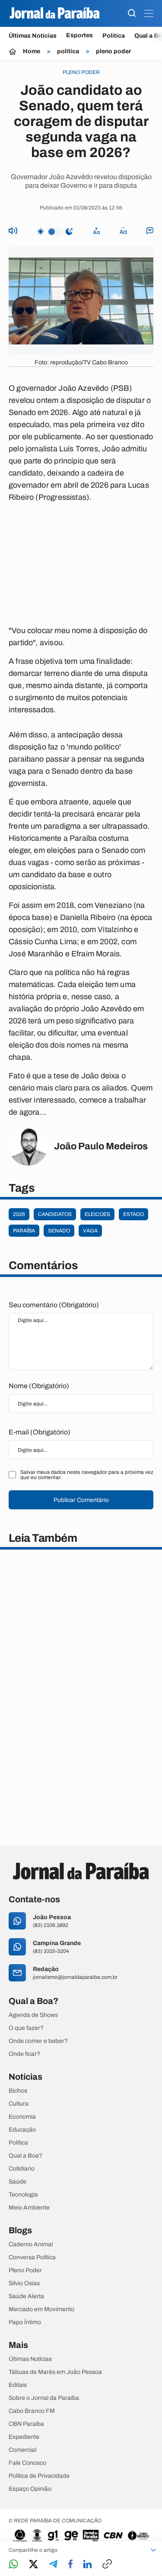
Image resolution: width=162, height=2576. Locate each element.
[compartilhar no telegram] (53, 2565)
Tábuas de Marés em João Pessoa (55, 2372)
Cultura (19, 2104)
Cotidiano (22, 2169)
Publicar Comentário (81, 1500)
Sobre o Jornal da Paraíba (44, 2398)
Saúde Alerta (26, 2296)
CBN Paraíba (26, 2424)
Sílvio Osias (24, 2283)
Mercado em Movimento (41, 2309)
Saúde (17, 2182)
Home (32, 51)
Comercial (22, 2450)
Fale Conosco (27, 2463)
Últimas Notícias (33, 36)
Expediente (24, 2437)
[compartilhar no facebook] (70, 2565)
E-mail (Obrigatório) (40, 1432)
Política (114, 36)
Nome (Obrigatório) (39, 1386)
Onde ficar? (24, 2054)
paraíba (24, 1231)
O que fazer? (26, 2028)
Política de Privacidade (39, 2476)
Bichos (18, 2091)
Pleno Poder (25, 2270)
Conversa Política (32, 2258)
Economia (22, 2117)
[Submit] (132, 14)
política (68, 51)
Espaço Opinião (30, 2489)
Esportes (79, 35)
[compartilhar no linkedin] (87, 2565)
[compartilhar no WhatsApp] (13, 2565)
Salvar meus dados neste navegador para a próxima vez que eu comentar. (87, 1475)
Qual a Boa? (25, 2156)
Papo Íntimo (25, 2322)
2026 (19, 1214)
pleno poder (113, 51)
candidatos (55, 1214)
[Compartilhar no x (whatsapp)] (33, 2565)
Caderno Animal (31, 2245)
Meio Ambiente (29, 2208)
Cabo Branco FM (32, 2411)
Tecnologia (23, 2195)
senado (59, 1231)
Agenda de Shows (33, 2015)
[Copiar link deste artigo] (107, 2565)
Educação (22, 2130)
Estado (133, 1214)
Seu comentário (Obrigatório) (54, 1305)
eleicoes (97, 1214)
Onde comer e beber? (38, 2041)
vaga (90, 1231)
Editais (18, 2385)
